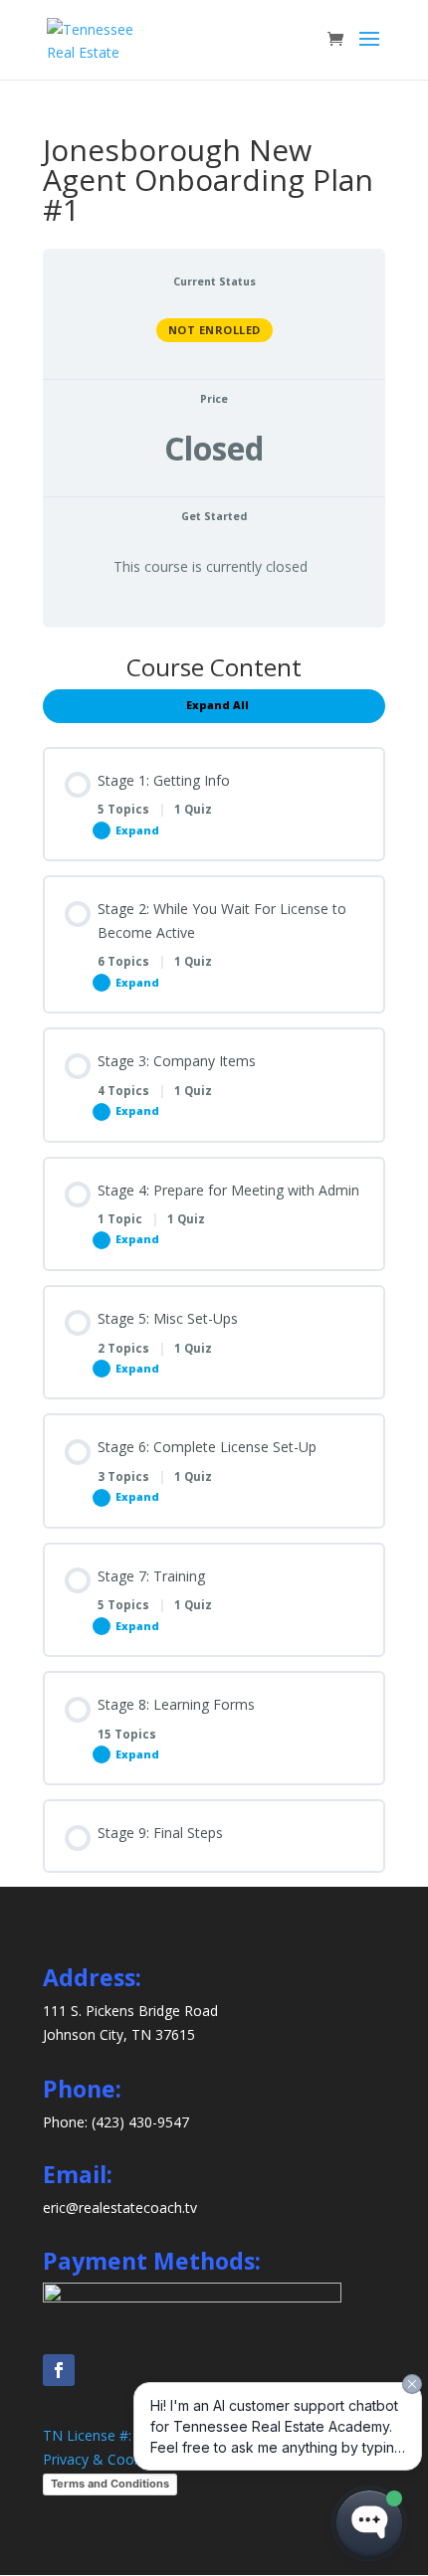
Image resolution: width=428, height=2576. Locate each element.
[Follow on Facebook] (59, 2370)
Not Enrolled (214, 330)
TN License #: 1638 (105, 2435)
